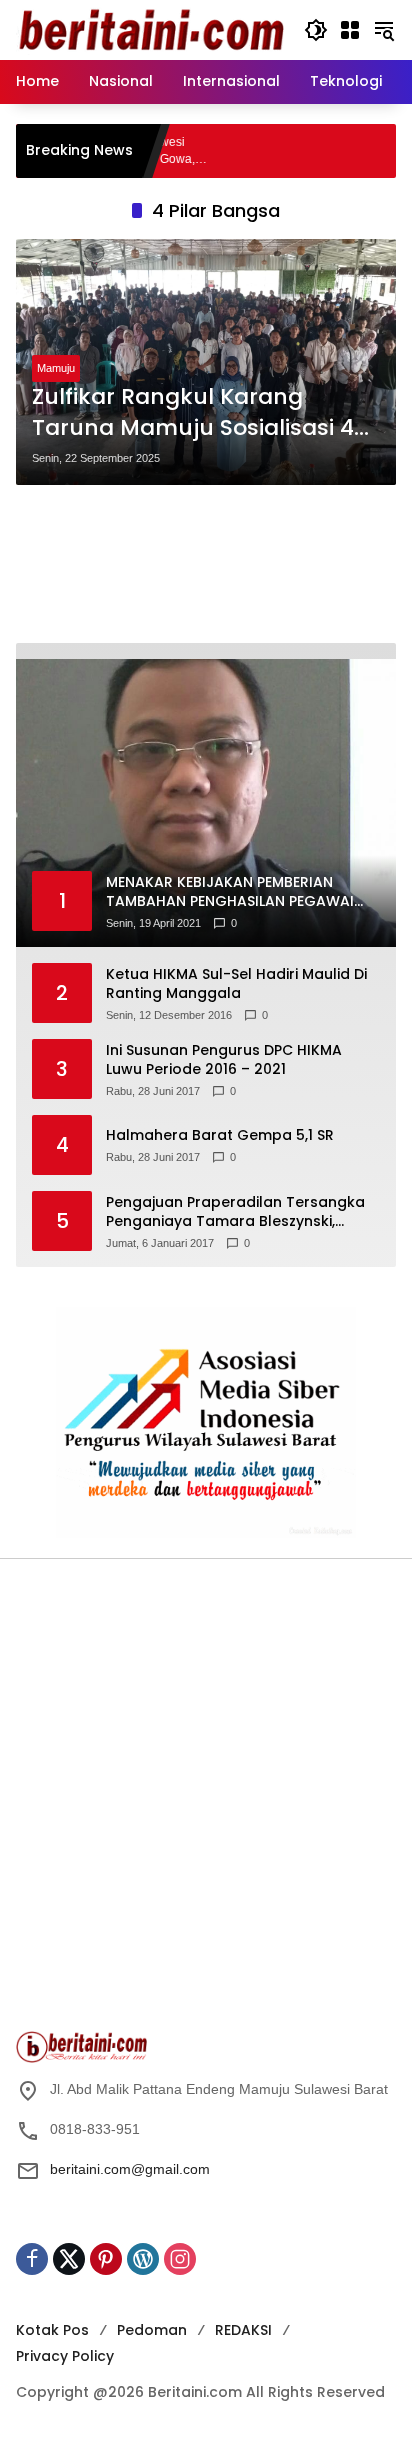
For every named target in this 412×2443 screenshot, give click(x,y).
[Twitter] (69, 2259)
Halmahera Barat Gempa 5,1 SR (220, 1135)
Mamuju (56, 368)
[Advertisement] (206, 564)
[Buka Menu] (350, 30)
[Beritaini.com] (150, 29)
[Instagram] (180, 2259)
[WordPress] (143, 2259)
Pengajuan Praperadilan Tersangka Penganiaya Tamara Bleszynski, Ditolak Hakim (235, 1212)
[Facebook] (32, 2259)
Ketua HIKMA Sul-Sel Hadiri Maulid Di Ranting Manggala (236, 984)
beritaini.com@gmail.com (130, 2169)
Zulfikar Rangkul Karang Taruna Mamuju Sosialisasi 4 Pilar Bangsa (193, 413)
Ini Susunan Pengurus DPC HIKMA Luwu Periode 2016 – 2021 (224, 1060)
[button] (316, 30)
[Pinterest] (106, 2259)
